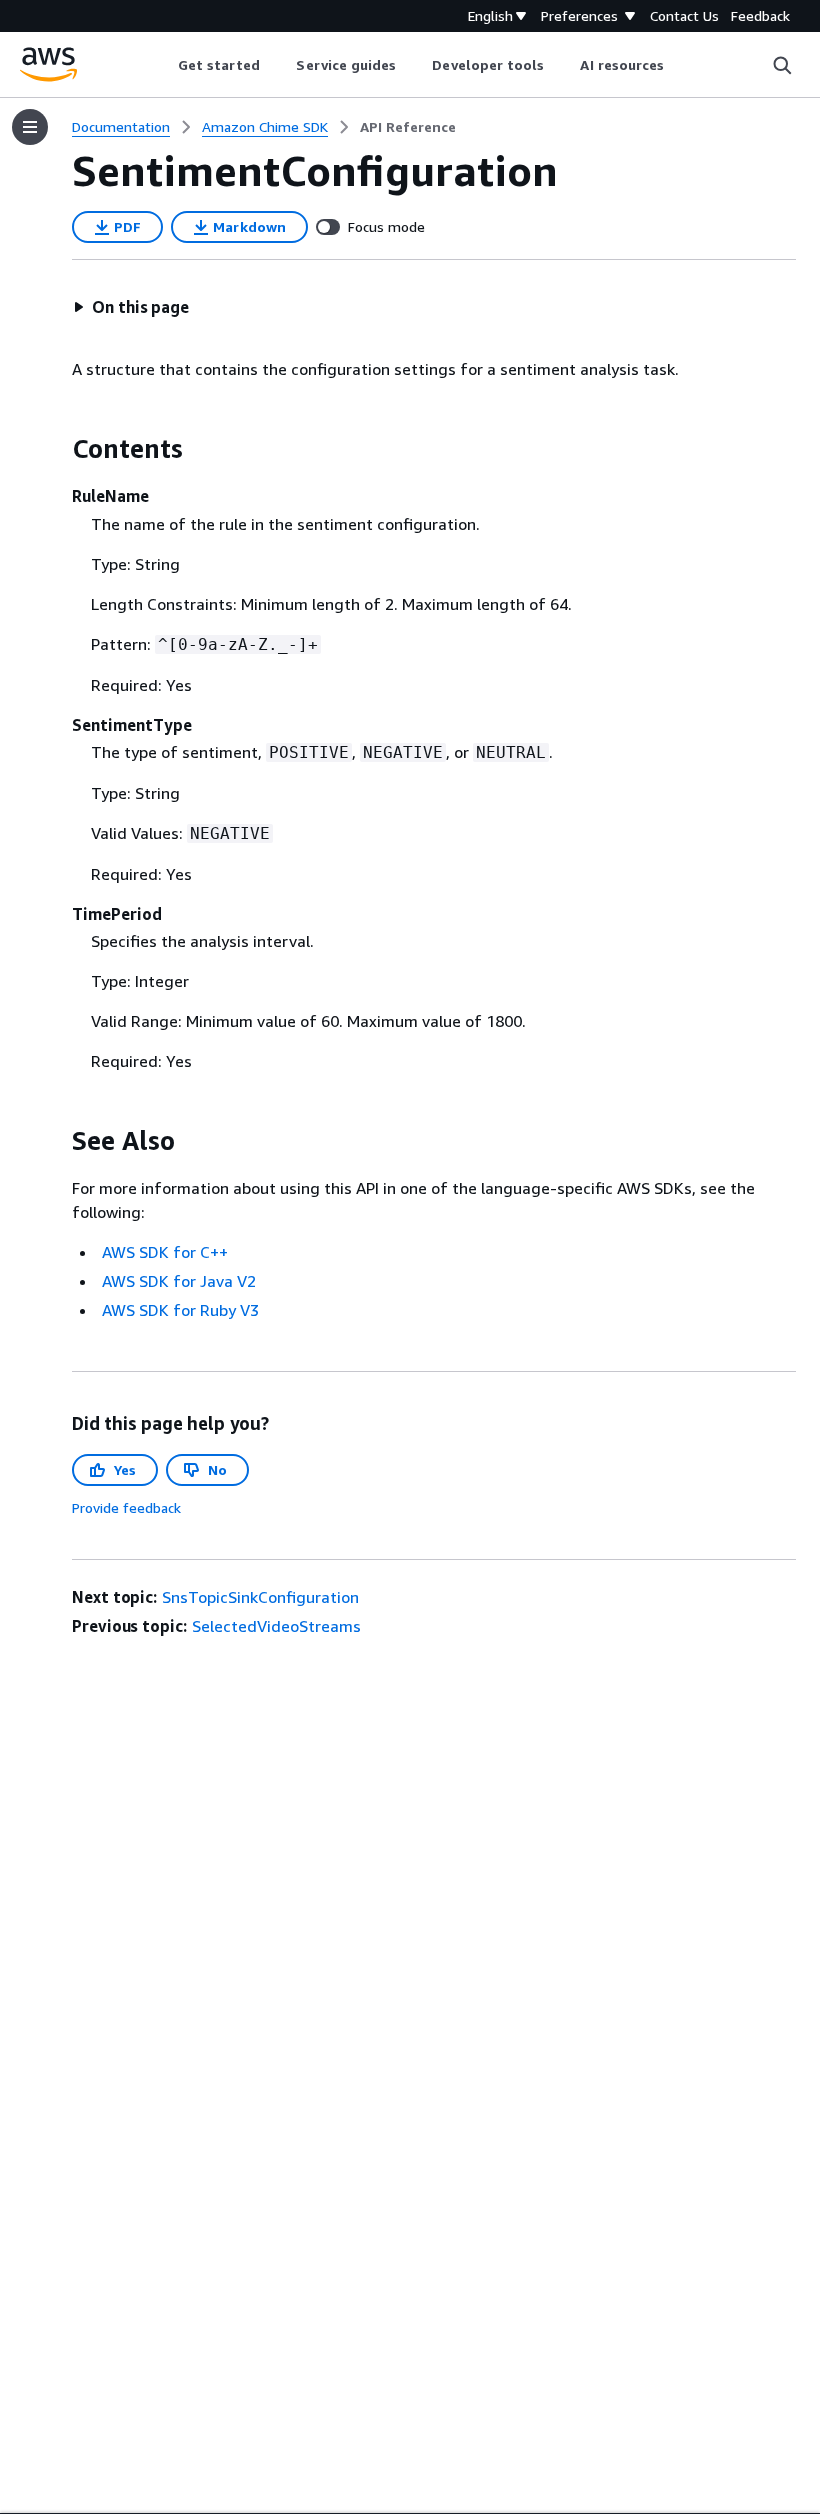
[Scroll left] (162, 65)
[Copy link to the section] (56, 449)
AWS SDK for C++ (165, 1252)
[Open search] (782, 65)
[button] (131, 307)
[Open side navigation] (30, 127)
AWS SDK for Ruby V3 (180, 1310)
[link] (408, 127)
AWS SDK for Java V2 (179, 1281)
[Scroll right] (679, 65)
